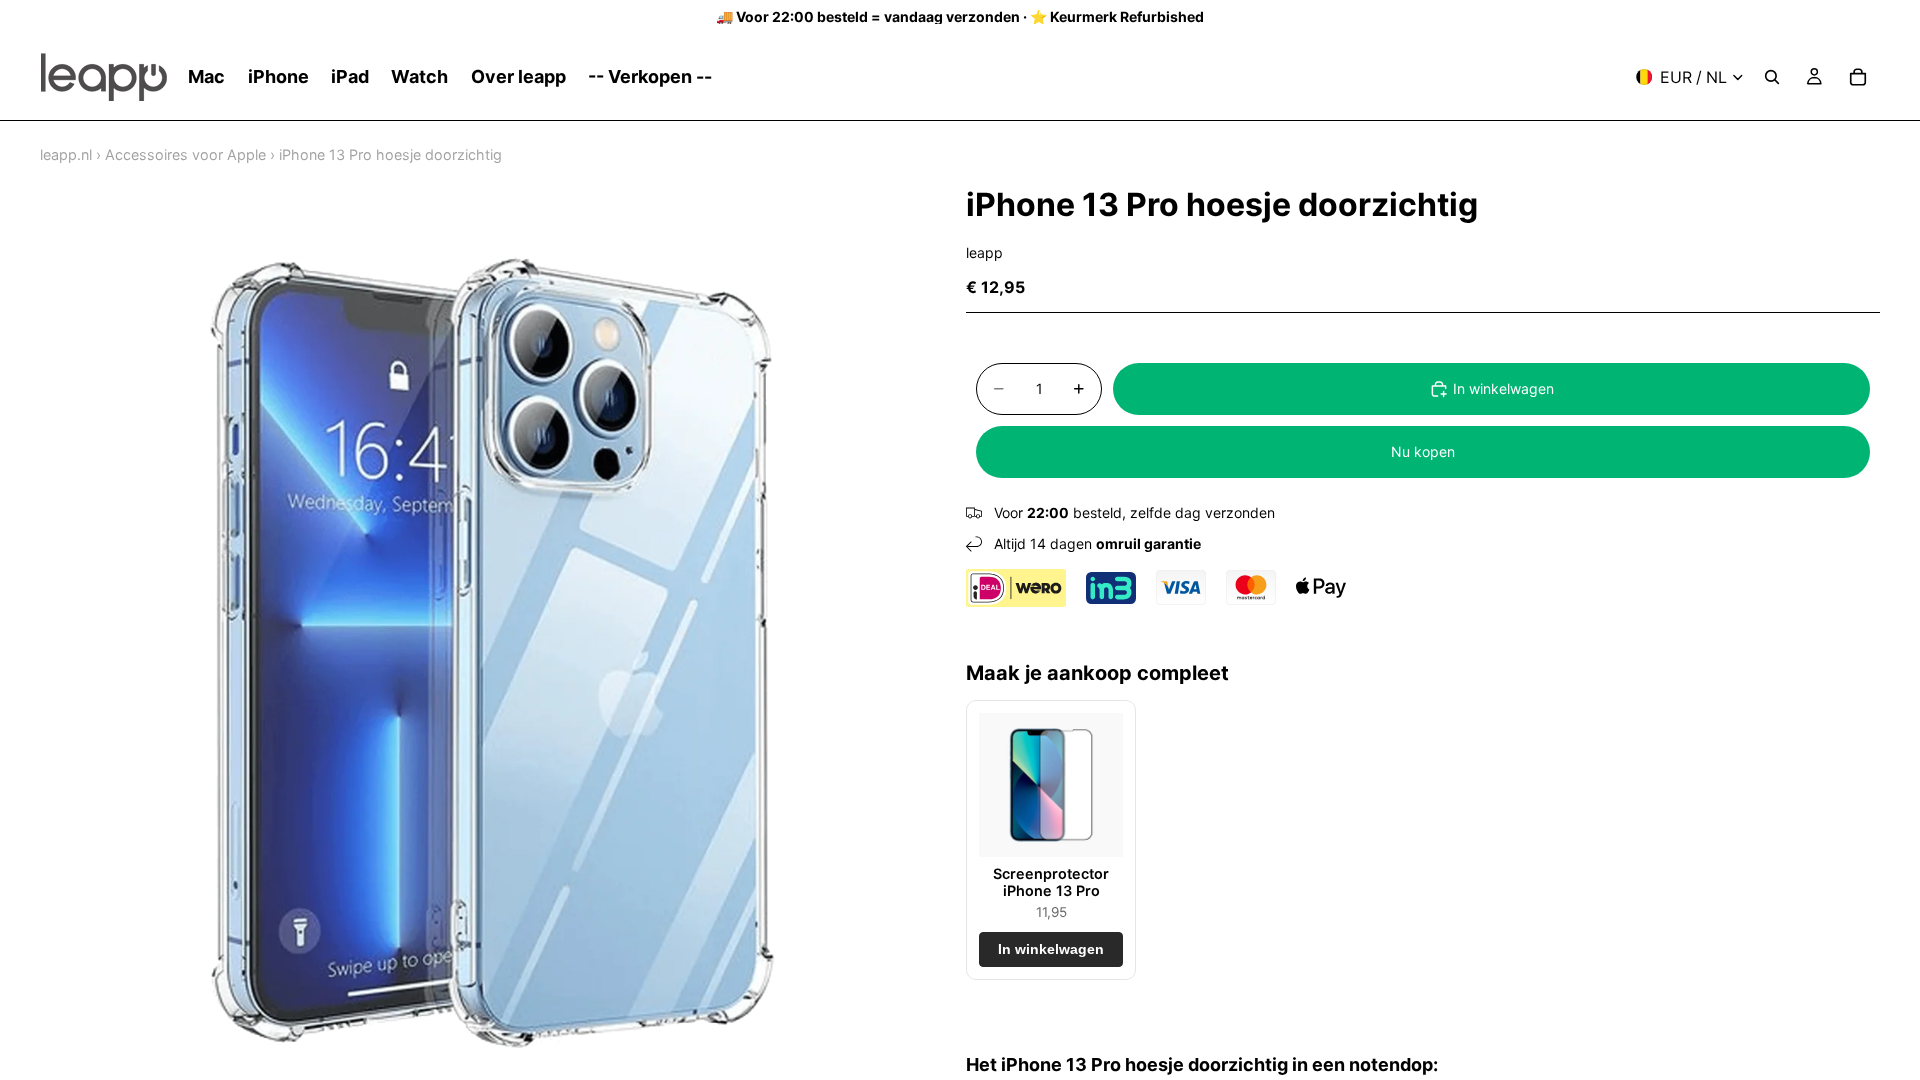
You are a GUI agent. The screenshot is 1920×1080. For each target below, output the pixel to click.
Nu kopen (1423, 451)
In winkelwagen (1503, 388)
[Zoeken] (1772, 77)
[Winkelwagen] (1858, 77)
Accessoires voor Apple (185, 154)
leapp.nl (66, 154)
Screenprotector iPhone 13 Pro (1051, 882)
